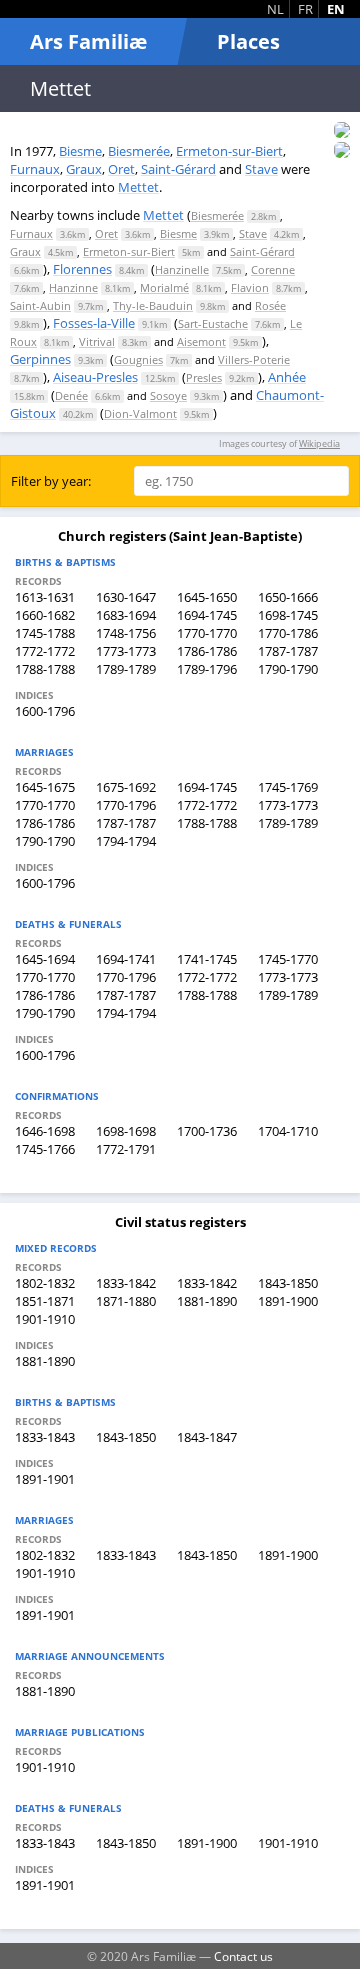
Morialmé (164, 287)
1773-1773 (126, 651)
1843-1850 (288, 1283)
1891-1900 (288, 1301)
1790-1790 (288, 669)
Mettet (138, 187)
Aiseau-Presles (95, 377)
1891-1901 (45, 1479)
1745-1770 (288, 959)
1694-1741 (126, 959)
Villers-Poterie (254, 359)
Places (248, 41)
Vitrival (97, 341)
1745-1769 (288, 787)
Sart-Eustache (213, 323)
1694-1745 (207, 615)
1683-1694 (126, 615)
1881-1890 (207, 1301)
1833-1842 (126, 1283)
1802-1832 (45, 1283)
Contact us (243, 1956)
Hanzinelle (182, 269)
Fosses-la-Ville (94, 323)
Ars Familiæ (88, 41)
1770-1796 (126, 805)
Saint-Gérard (178, 169)
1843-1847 (207, 1437)
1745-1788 (45, 633)
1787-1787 (288, 651)
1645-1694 (45, 959)
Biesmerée (139, 151)
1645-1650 (207, 597)
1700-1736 (207, 1131)
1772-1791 (126, 1149)
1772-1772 (45, 651)
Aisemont (201, 341)
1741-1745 (207, 959)
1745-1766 (45, 1149)
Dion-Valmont (140, 413)
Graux (84, 169)
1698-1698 (126, 1131)
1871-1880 (126, 1301)
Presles (204, 377)
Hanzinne (73, 287)
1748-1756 (126, 633)
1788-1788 (45, 669)
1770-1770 (207, 633)
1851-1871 (45, 1301)
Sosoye (168, 395)
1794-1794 (126, 841)
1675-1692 (126, 787)
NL (275, 9)
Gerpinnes (40, 359)
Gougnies (138, 359)
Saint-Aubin (40, 305)
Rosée (270, 305)
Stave (261, 169)
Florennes (82, 269)
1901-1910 (45, 1319)
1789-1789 (126, 669)
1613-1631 (45, 597)
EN (336, 9)
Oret (121, 169)
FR (305, 9)
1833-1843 (45, 1437)
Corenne (273, 269)
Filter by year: (51, 481)
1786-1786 (207, 651)
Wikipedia (319, 443)
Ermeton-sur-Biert (229, 151)
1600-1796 (45, 711)
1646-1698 (45, 1131)
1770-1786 (288, 633)
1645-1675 (45, 787)
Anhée (287, 377)
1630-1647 (126, 597)
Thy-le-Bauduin (153, 305)
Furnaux (35, 169)
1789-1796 (207, 669)
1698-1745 (288, 615)
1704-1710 (288, 1131)
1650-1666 (288, 597)
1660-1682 (45, 615)
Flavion (250, 287)
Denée (71, 395)
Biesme (80, 151)
